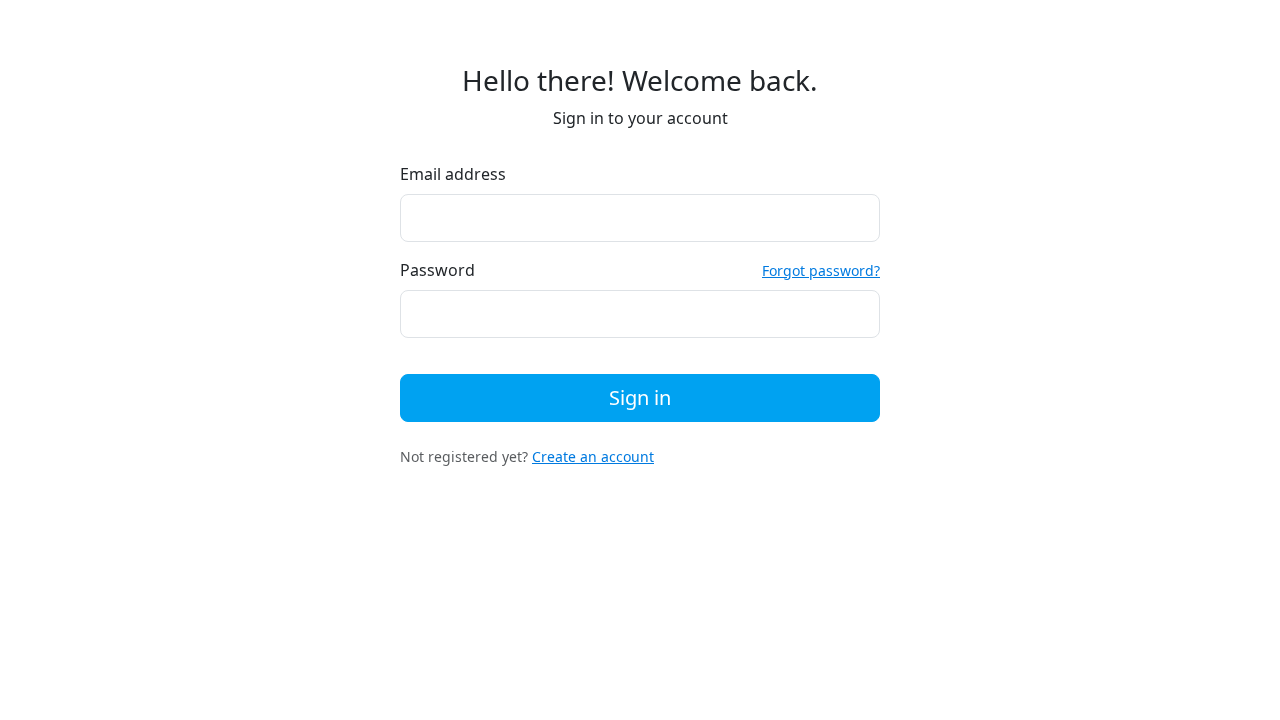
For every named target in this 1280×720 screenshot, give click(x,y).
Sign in (640, 397)
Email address (453, 174)
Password (437, 270)
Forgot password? (821, 270)
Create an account (593, 456)
